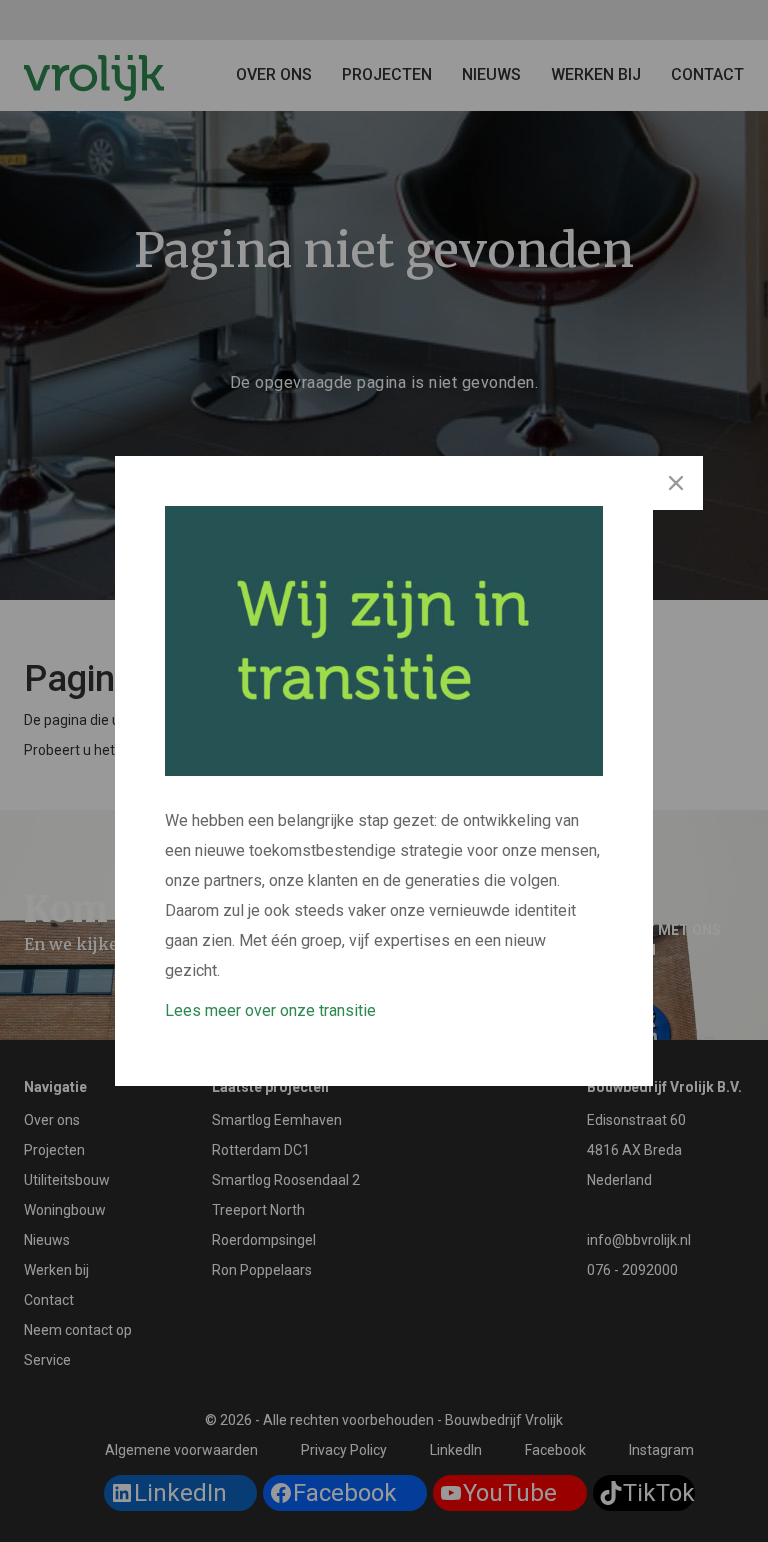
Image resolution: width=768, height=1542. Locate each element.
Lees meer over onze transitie (270, 1010)
